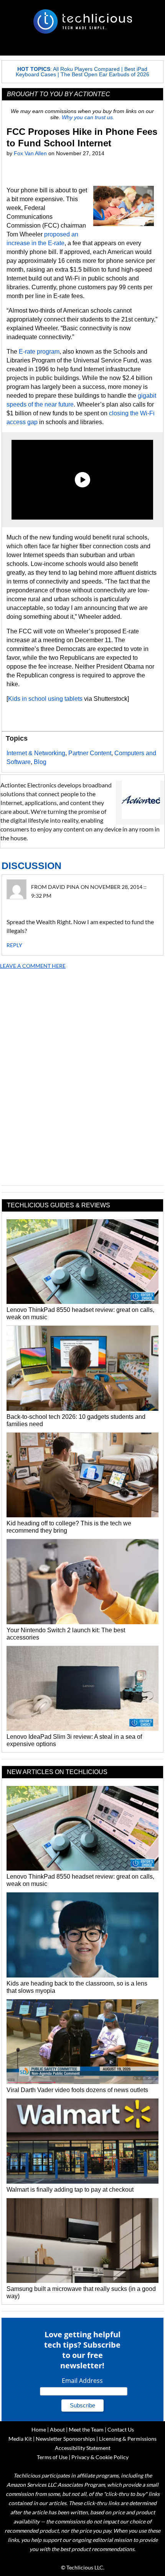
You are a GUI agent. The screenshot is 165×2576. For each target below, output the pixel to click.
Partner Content (90, 753)
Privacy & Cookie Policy (100, 2457)
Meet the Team (86, 2429)
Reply (14, 945)
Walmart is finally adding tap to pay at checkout (70, 2190)
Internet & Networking (36, 753)
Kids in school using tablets (45, 699)
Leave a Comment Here (33, 966)
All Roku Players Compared (86, 69)
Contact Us (121, 2429)
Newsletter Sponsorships (65, 2439)
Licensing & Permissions (128, 2439)
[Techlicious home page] (82, 21)
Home (39, 2429)
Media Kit (20, 2439)
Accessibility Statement (83, 2448)
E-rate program (39, 352)
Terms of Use (52, 2457)
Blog (40, 762)
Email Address (82, 2381)
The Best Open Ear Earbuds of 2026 (105, 74)
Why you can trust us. (88, 117)
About (57, 2429)
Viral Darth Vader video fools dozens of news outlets (77, 2090)
